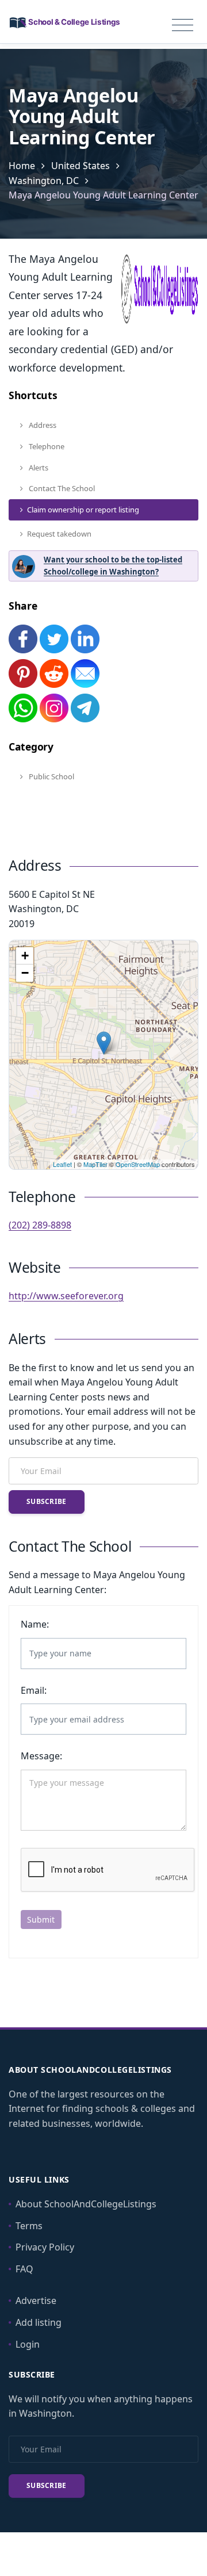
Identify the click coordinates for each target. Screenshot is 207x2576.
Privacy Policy (45, 2247)
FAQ (24, 2269)
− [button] (25, 973)
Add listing (39, 2322)
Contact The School (61, 488)
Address (42, 425)
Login (28, 2344)
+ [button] (25, 956)
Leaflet (62, 1164)
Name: (35, 1624)
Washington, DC (44, 181)
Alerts (38, 468)
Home (22, 166)
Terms (29, 2226)
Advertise (36, 2301)
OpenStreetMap (138, 1164)
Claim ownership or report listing (83, 510)
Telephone (46, 446)
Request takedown (59, 534)
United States (80, 166)
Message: (41, 1756)
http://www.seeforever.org (66, 1296)
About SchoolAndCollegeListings (86, 2204)
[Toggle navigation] (183, 25)
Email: (34, 1690)
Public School (51, 776)
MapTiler (95, 1164)
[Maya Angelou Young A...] (104, 1043)
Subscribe (47, 1501)
